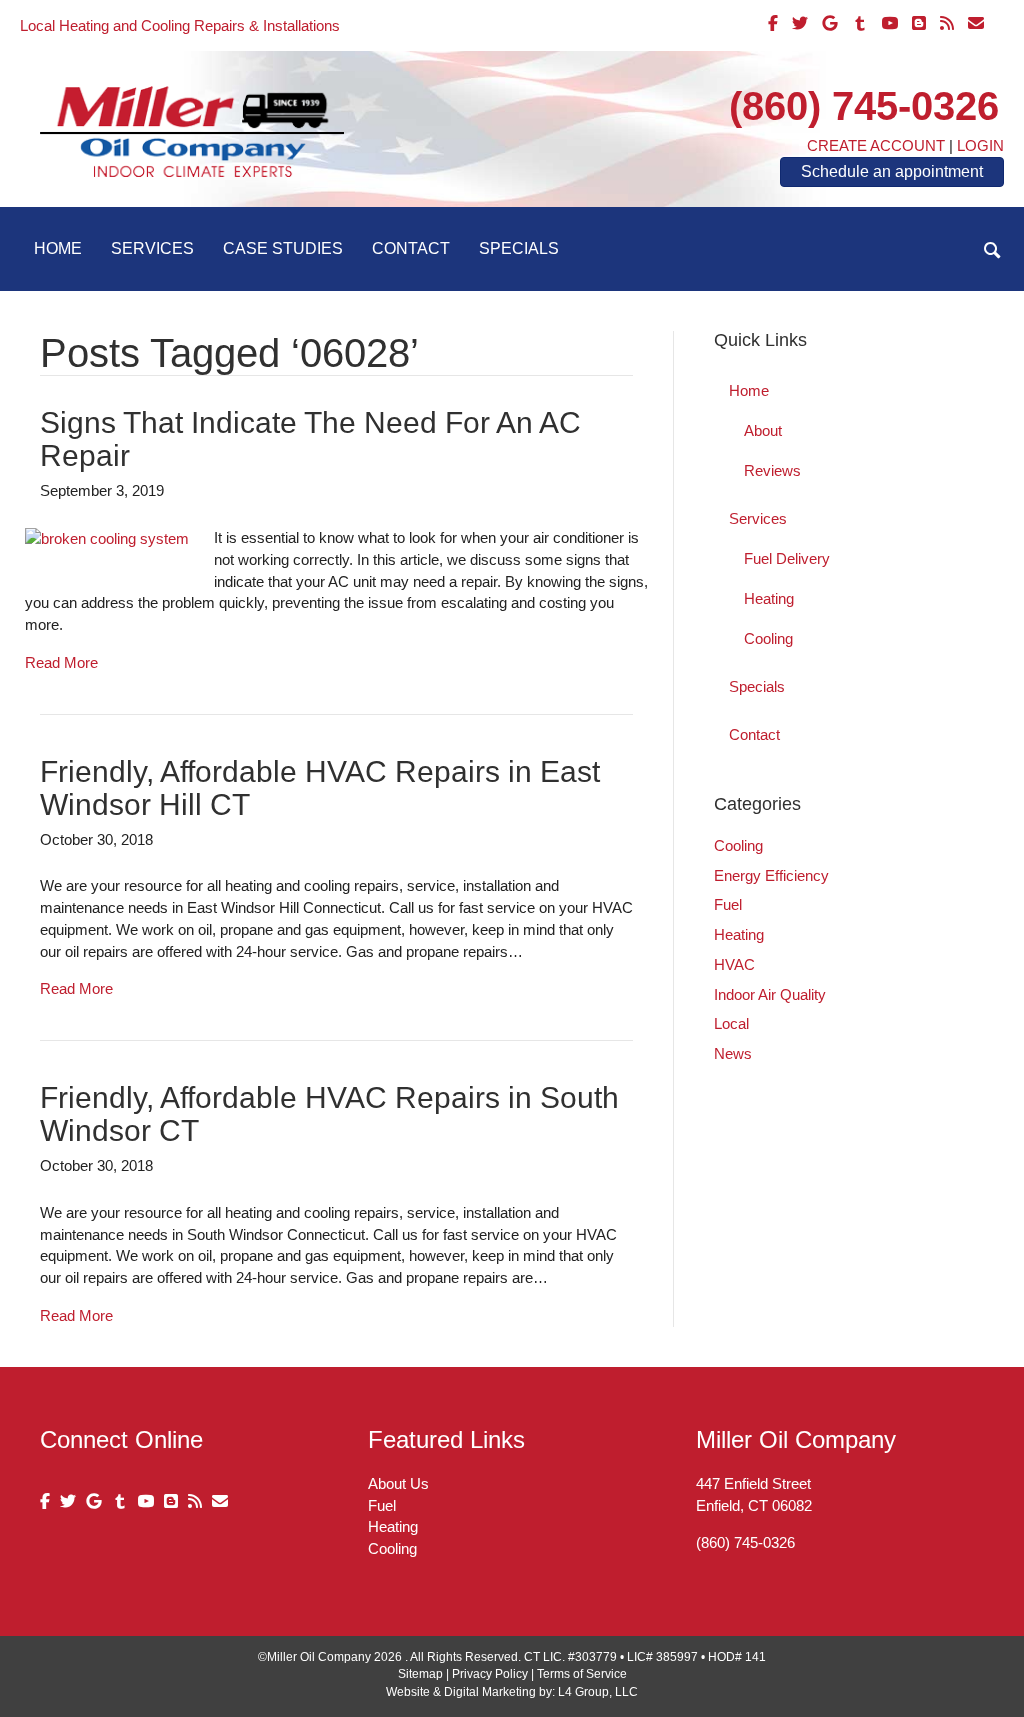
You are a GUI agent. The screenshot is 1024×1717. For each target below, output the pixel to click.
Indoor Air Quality (770, 994)
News (733, 1053)
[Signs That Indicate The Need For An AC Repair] (107, 537)
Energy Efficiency (771, 875)
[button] (992, 250)
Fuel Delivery (787, 558)
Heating (769, 598)
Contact (411, 248)
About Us (398, 1483)
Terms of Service (582, 1674)
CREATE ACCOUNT (876, 145)
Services (152, 248)
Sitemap (420, 1674)
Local (731, 1023)
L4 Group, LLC (598, 1692)
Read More (61, 662)
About (763, 430)
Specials (519, 248)
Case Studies (283, 248)
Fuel (728, 904)
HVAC (734, 964)
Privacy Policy (490, 1674)
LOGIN (980, 145)
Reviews (772, 470)
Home (58, 248)
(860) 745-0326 (864, 106)
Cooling (768, 638)
